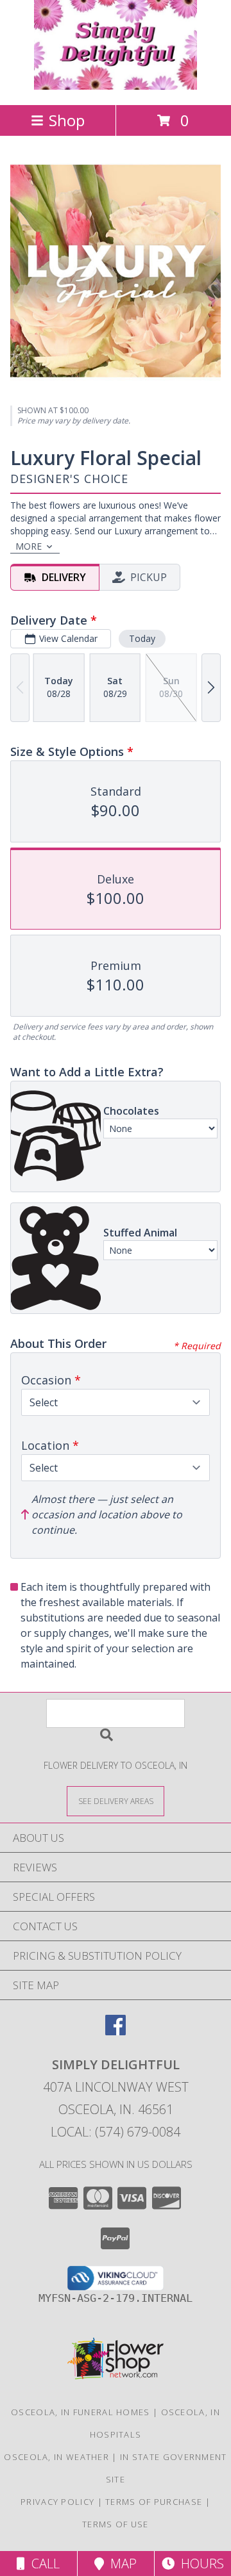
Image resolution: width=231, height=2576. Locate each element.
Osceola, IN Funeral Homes (81, 2412)
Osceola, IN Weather (56, 2457)
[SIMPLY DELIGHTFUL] (116, 86)
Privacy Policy (57, 2502)
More (29, 546)
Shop (67, 120)
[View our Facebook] (116, 2031)
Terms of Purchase (154, 2502)
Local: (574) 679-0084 (116, 2132)
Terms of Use (116, 2524)
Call (42, 2564)
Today (142, 638)
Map (120, 2564)
